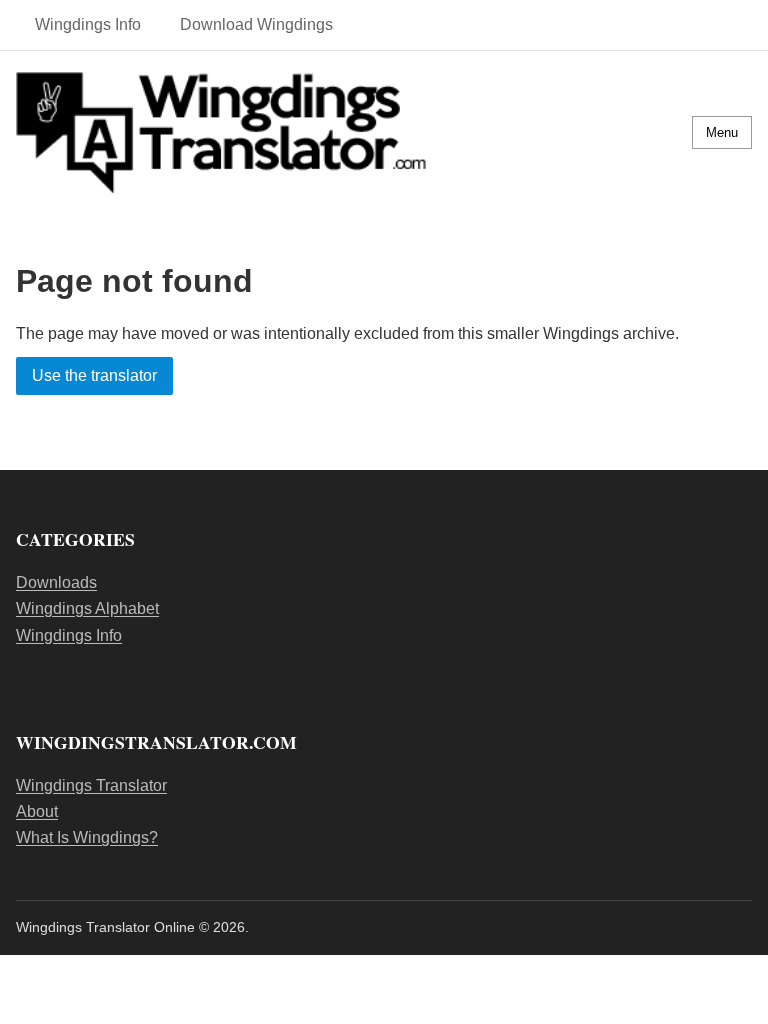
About (37, 811)
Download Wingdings (256, 24)
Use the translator (94, 376)
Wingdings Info (88, 24)
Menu (722, 132)
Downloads (56, 582)
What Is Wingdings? (87, 837)
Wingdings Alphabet (87, 608)
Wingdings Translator (91, 785)
